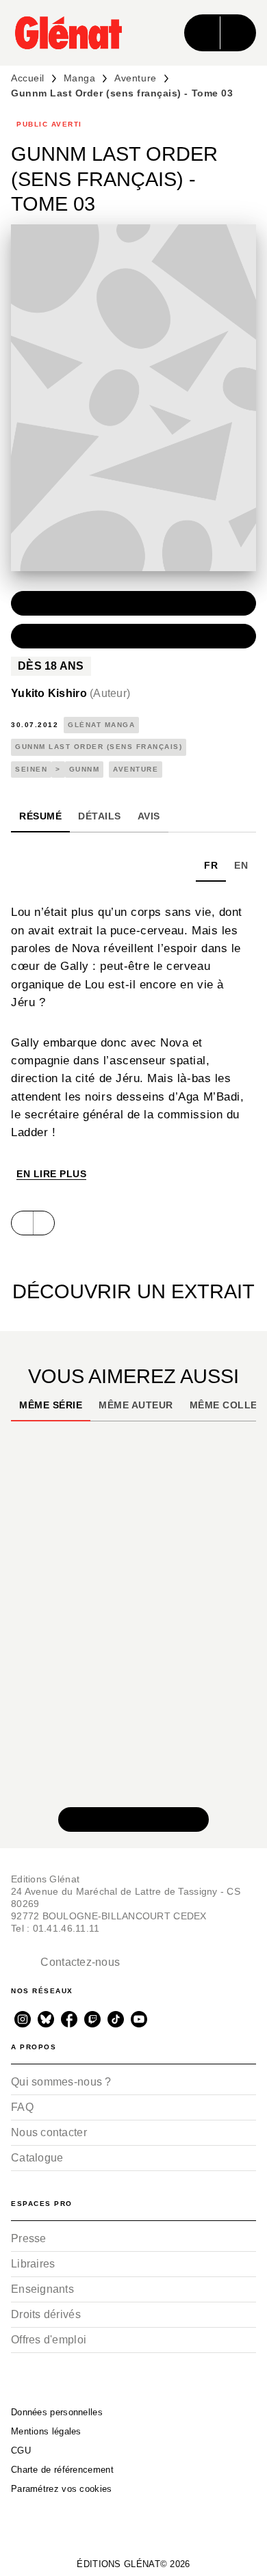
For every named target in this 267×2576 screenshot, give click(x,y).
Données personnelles (57, 2412)
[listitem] (23, 2019)
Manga (80, 78)
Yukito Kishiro (71, 693)
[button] (133, 603)
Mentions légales (46, 2431)
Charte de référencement (62, 2470)
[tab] (40, 816)
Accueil (28, 78)
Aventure (135, 78)
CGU (21, 2450)
